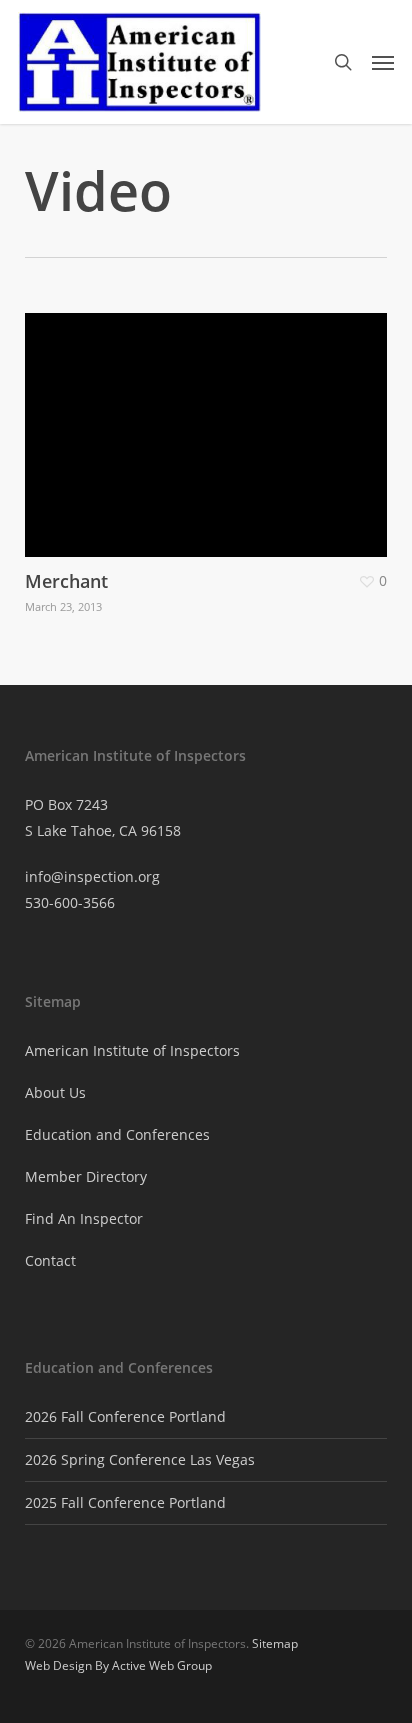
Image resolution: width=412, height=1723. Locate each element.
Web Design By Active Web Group (118, 1665)
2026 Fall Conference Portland (125, 1416)
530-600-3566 (70, 902)
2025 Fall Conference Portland (125, 1502)
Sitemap (275, 1643)
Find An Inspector (84, 1218)
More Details (211, 420)
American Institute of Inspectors (132, 1050)
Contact (50, 1260)
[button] (383, 62)
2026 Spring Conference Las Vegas (140, 1459)
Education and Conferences (117, 1134)
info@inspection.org (92, 876)
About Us (55, 1092)
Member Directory (86, 1176)
